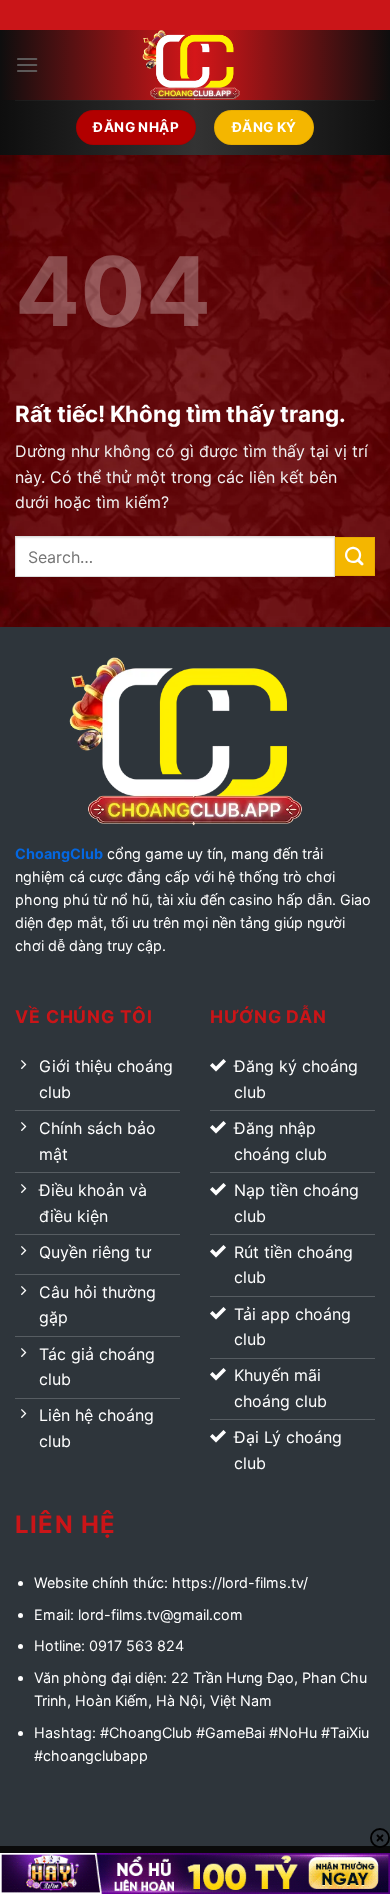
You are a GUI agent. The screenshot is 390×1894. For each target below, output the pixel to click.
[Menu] (27, 64)
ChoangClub (59, 853)
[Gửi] (355, 556)
